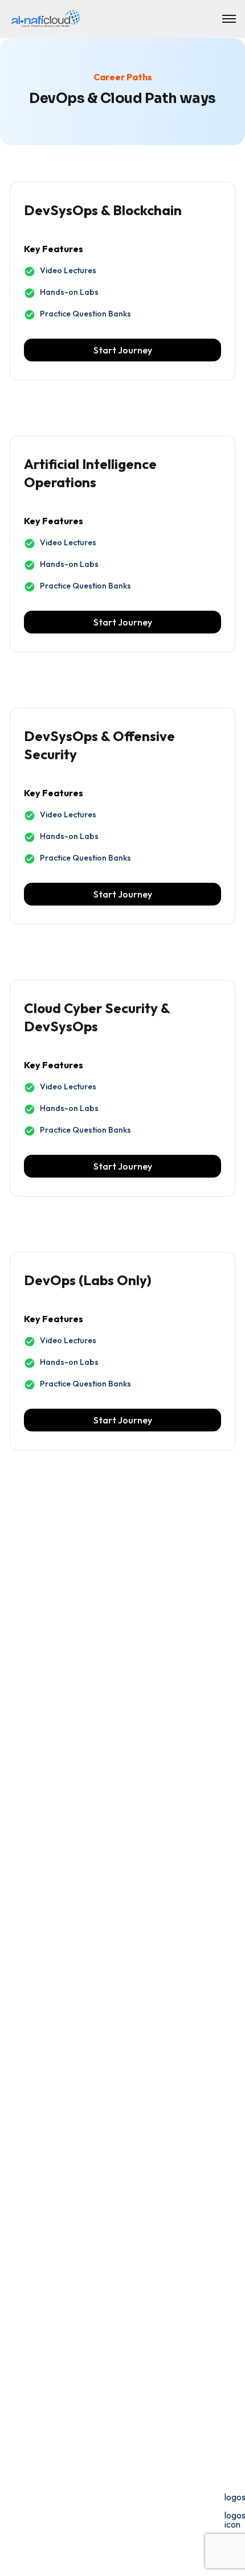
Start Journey (123, 350)
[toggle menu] (229, 19)
